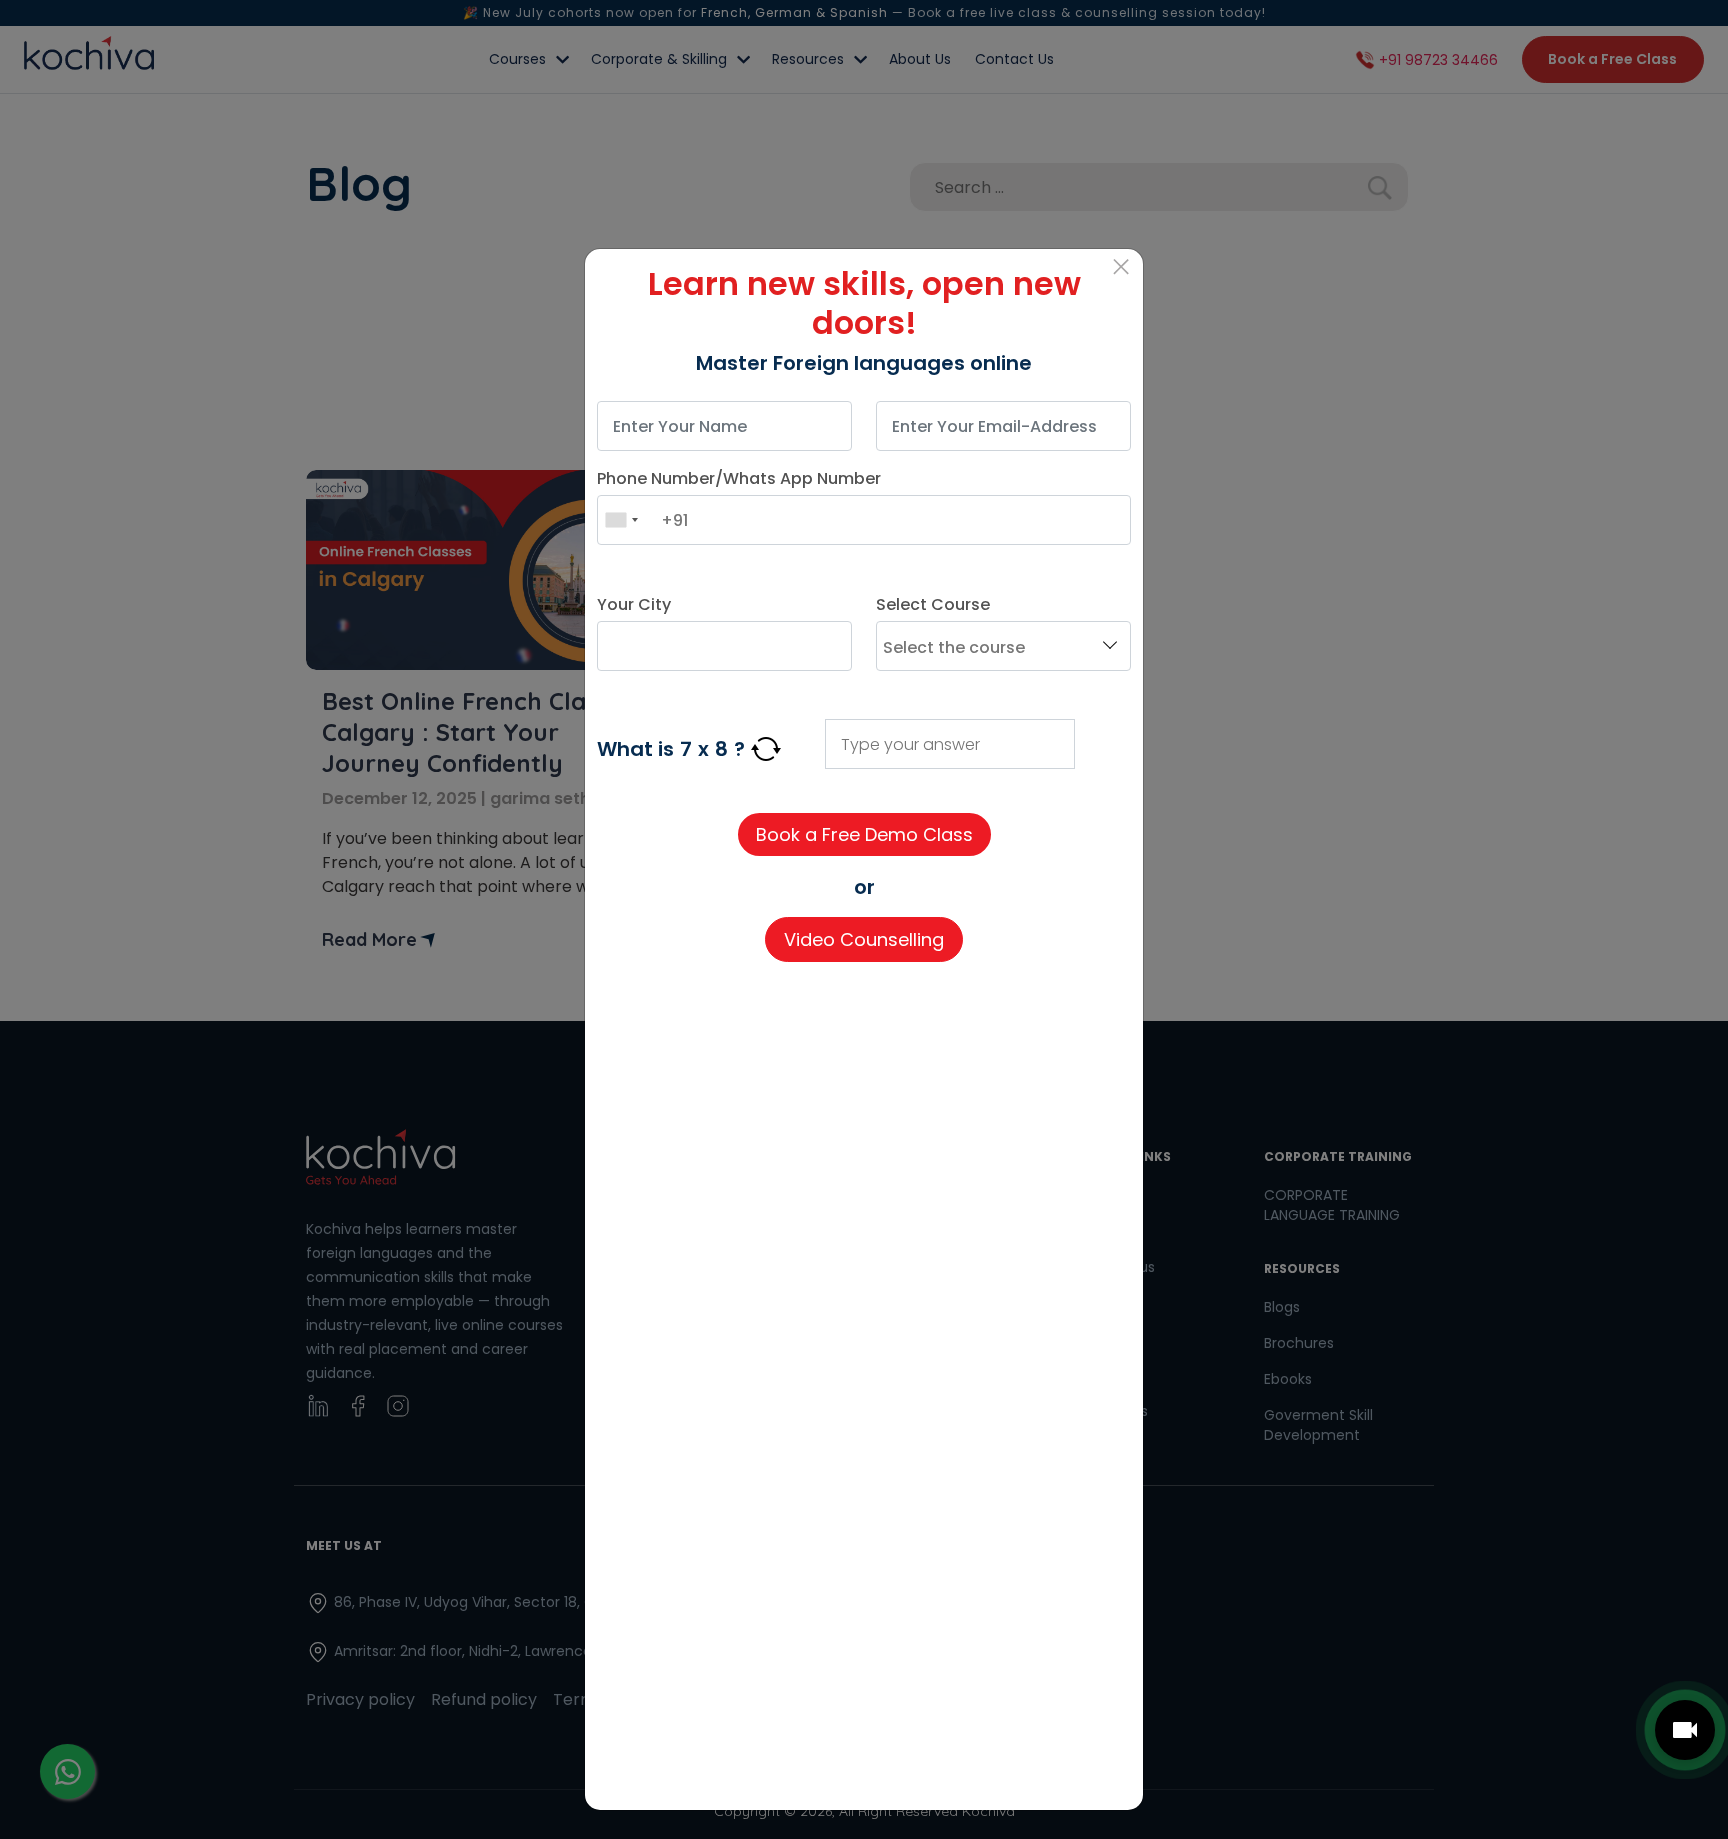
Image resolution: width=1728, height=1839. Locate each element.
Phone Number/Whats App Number (739, 478)
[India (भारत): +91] (621, 520)
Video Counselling (864, 939)
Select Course (933, 604)
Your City (634, 604)
